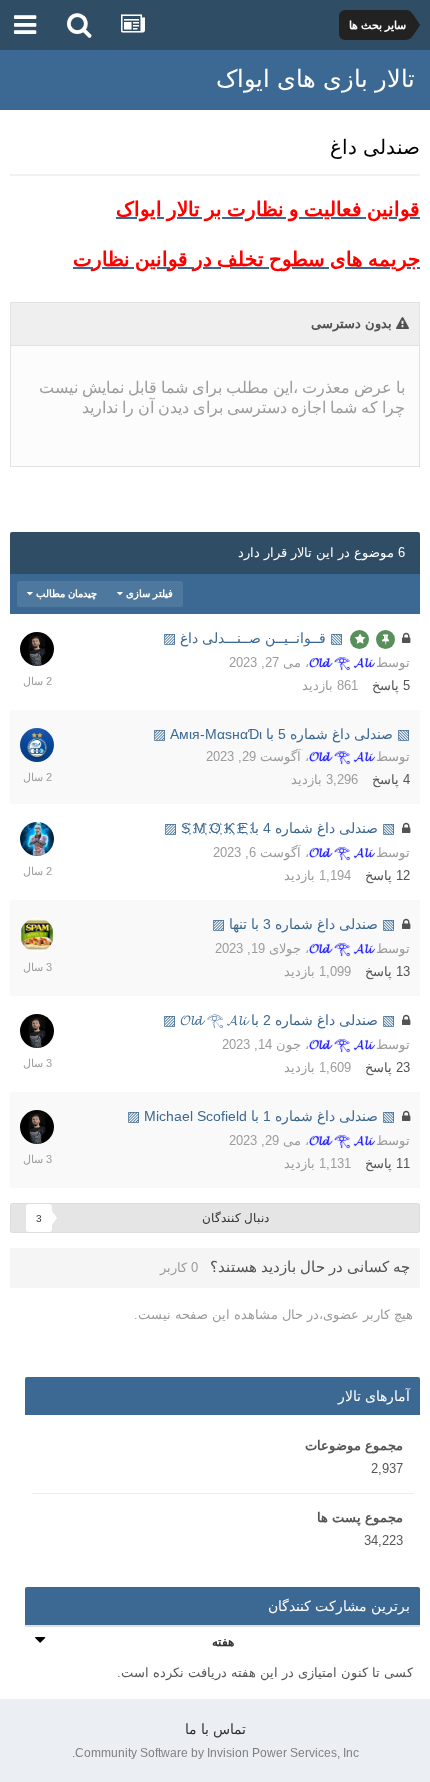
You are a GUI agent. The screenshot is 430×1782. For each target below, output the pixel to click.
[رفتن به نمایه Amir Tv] (37, 839)
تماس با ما (215, 1729)
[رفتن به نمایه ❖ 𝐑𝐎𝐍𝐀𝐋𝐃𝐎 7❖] (37, 745)
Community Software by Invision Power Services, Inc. (215, 1753)
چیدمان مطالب (65, 593)
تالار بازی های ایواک (315, 78)
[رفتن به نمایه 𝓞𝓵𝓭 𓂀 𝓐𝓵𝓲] (37, 649)
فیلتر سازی (148, 593)
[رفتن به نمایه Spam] (37, 935)
